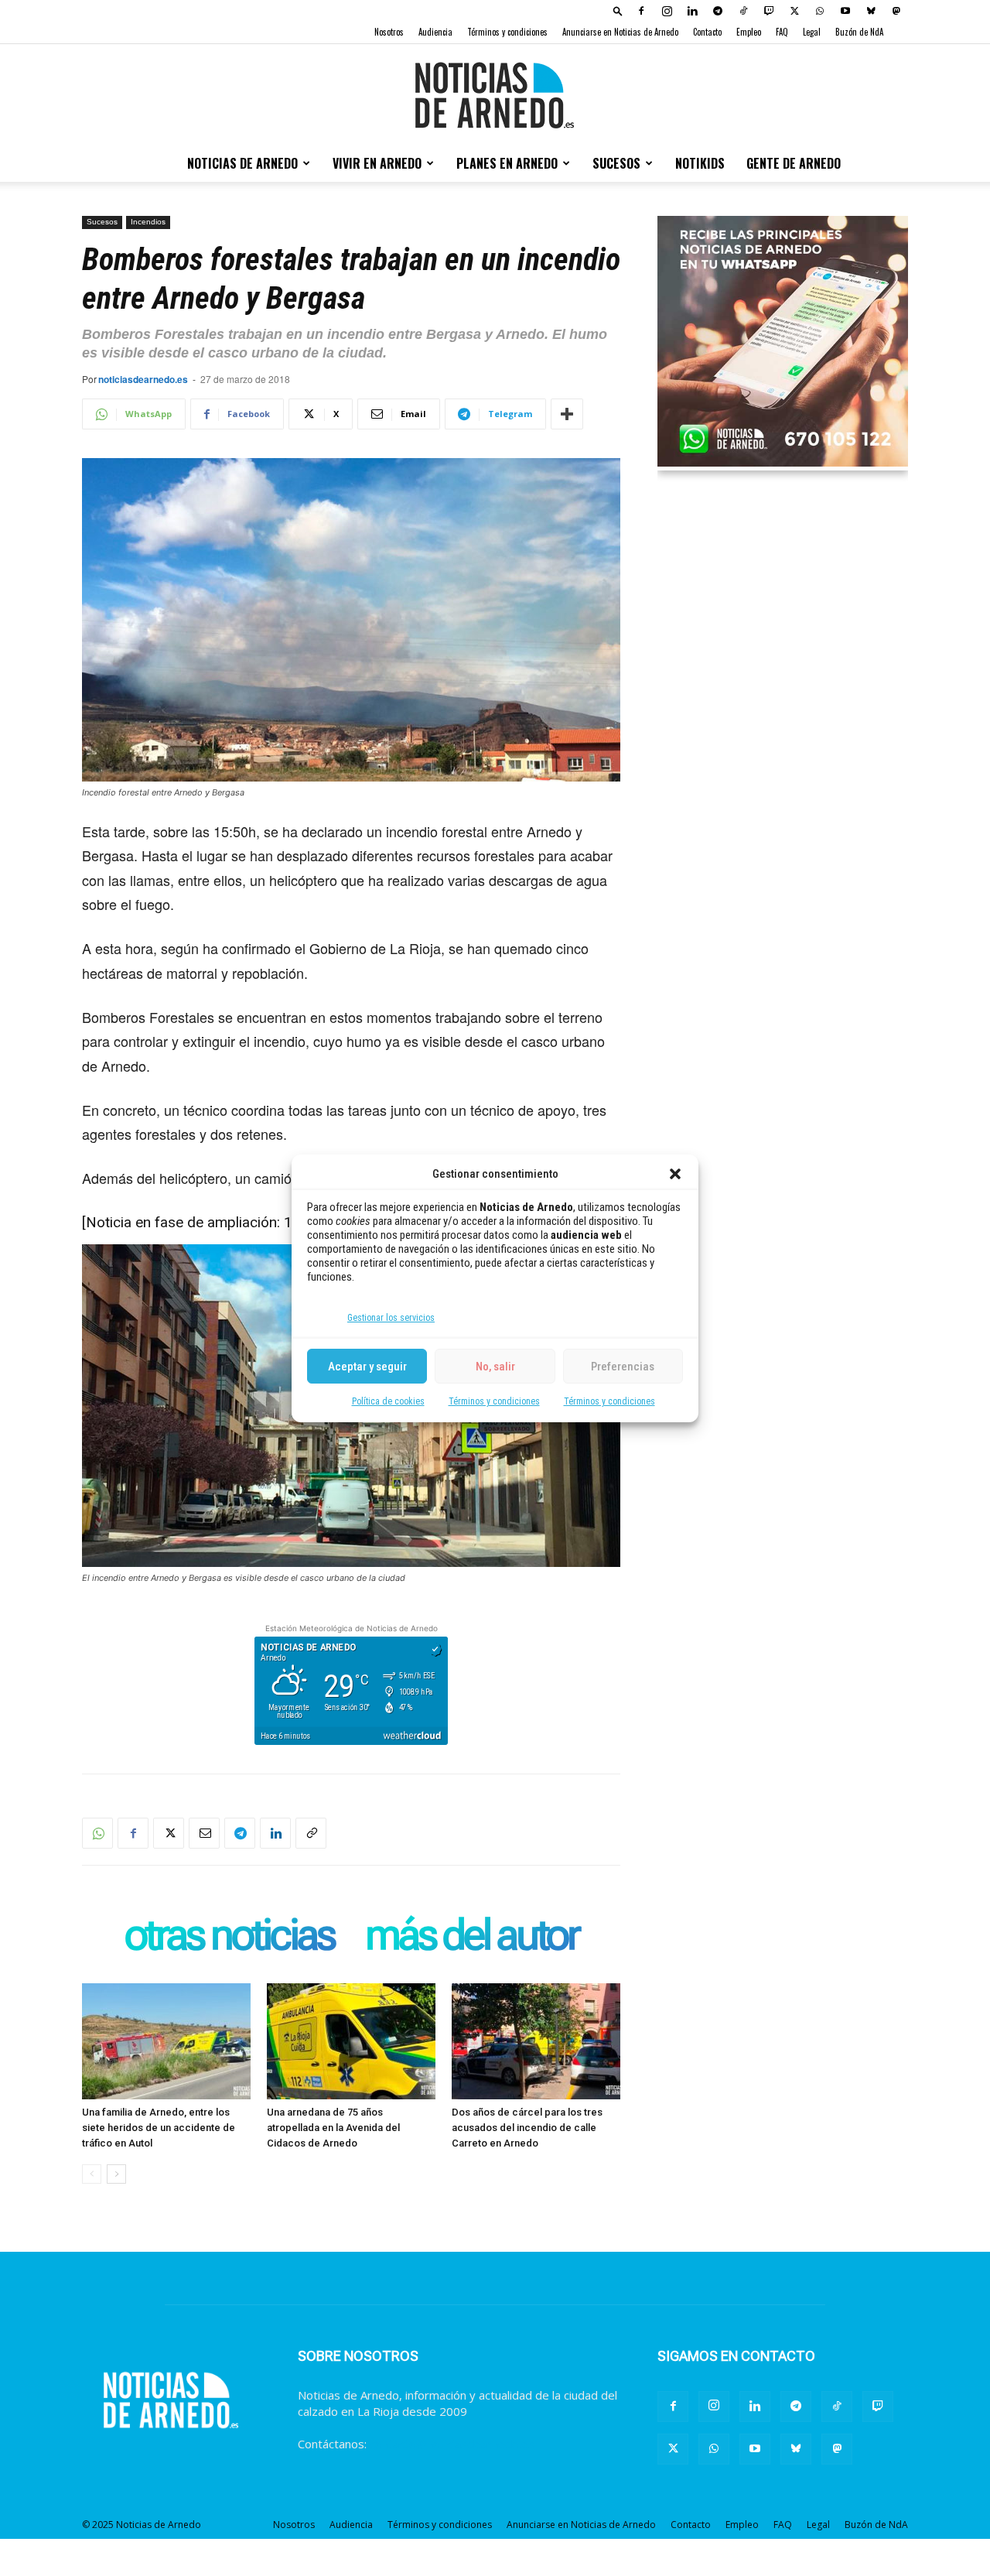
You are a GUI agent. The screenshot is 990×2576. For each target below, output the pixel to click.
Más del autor (472, 1936)
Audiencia (435, 32)
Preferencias (623, 1366)
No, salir (495, 1366)
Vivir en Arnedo (377, 163)
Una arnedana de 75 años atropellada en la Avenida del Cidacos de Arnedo (333, 2128)
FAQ (782, 32)
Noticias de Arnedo (242, 163)
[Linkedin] (692, 11)
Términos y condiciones (494, 1401)
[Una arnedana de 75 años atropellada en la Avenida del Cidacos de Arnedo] (351, 2041)
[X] (794, 11)
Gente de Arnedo (794, 163)
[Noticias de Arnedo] (495, 95)
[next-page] (116, 2174)
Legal (812, 32)
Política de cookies (388, 1401)
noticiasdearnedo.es (143, 379)
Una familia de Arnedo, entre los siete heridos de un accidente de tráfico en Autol (159, 2128)
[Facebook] (641, 11)
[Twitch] (769, 11)
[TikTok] (743, 11)
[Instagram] (667, 11)
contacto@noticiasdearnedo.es (452, 2444)
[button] (675, 1174)
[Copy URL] (311, 1833)
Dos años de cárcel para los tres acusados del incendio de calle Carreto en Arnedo (527, 2128)
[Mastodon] (896, 11)
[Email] (204, 1833)
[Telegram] (718, 11)
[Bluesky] (871, 11)
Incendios (148, 222)
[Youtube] (845, 11)
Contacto (707, 32)
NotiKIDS (700, 163)
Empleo (749, 32)
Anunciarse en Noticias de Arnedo (620, 32)
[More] (567, 414)
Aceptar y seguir (367, 1366)
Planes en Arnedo (507, 163)
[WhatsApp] (820, 11)
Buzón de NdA (859, 32)
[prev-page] (92, 2174)
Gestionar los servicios (391, 1318)
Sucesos (616, 163)
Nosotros (389, 32)
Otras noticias (229, 1936)
